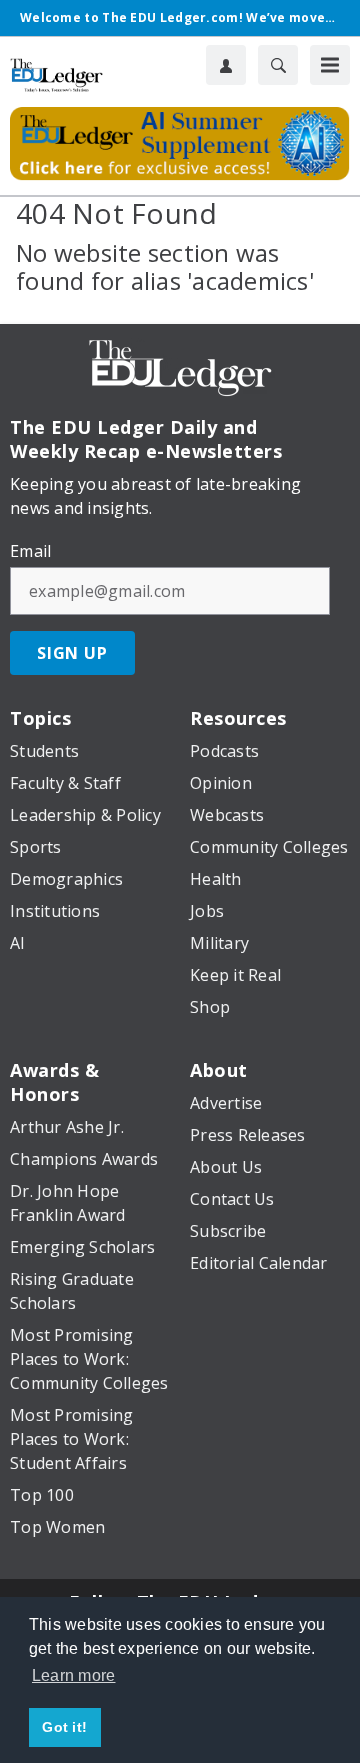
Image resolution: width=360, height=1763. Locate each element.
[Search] (278, 65)
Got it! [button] (64, 1727)
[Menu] (330, 65)
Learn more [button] (74, 1675)
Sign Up (72, 653)
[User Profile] (226, 65)
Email (30, 551)
